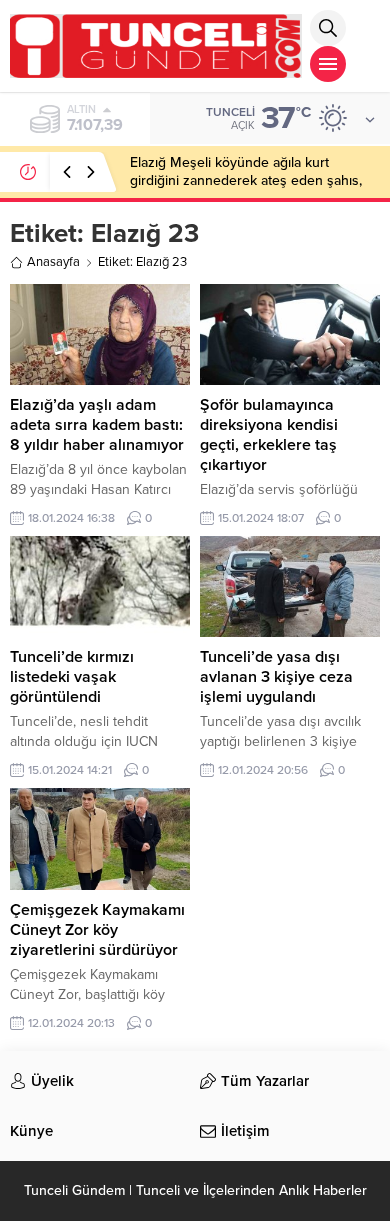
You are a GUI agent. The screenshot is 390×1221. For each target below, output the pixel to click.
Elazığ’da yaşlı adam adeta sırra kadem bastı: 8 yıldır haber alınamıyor (97, 425)
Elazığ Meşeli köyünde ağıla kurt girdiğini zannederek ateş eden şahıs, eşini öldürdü (246, 180)
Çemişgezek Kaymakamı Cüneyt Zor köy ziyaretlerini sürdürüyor (97, 930)
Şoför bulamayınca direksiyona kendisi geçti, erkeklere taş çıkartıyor (269, 435)
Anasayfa (53, 262)
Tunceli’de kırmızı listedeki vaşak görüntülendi (72, 677)
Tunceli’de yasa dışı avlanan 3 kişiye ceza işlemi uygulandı (276, 677)
